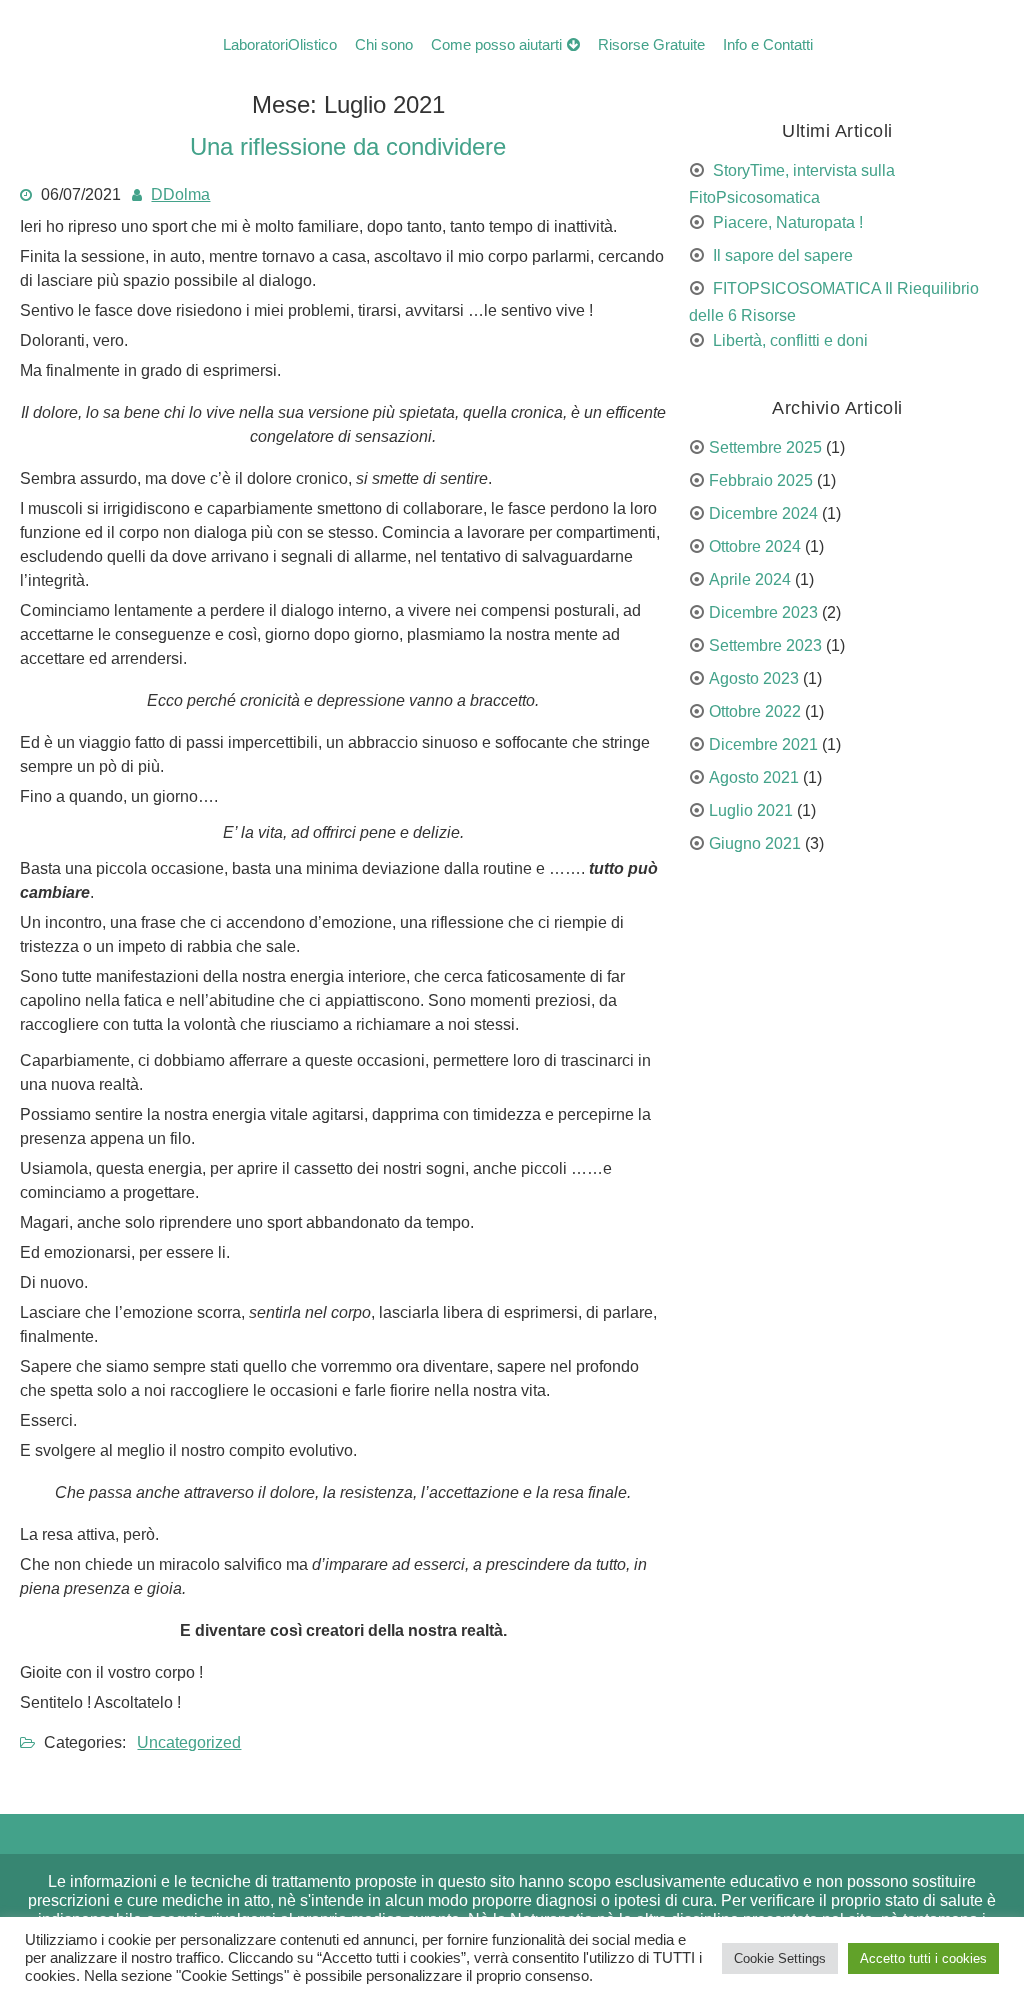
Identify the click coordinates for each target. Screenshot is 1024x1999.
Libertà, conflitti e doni (790, 340)
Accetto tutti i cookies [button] (923, 1958)
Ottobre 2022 (755, 711)
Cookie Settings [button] (780, 1958)
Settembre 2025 (765, 447)
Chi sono (384, 45)
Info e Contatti (768, 45)
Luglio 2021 (751, 810)
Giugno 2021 (755, 843)
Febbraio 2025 (761, 480)
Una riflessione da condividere (348, 146)
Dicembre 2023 (763, 612)
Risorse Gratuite (651, 45)
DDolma (180, 194)
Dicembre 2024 (763, 513)
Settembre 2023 (765, 645)
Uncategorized (189, 1742)
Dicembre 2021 (763, 744)
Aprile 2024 (750, 579)
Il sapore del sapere (783, 255)
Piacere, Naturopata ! (788, 222)
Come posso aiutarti (496, 45)
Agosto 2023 (754, 678)
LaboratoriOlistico (280, 45)
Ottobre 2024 (755, 546)
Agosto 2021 (754, 777)
